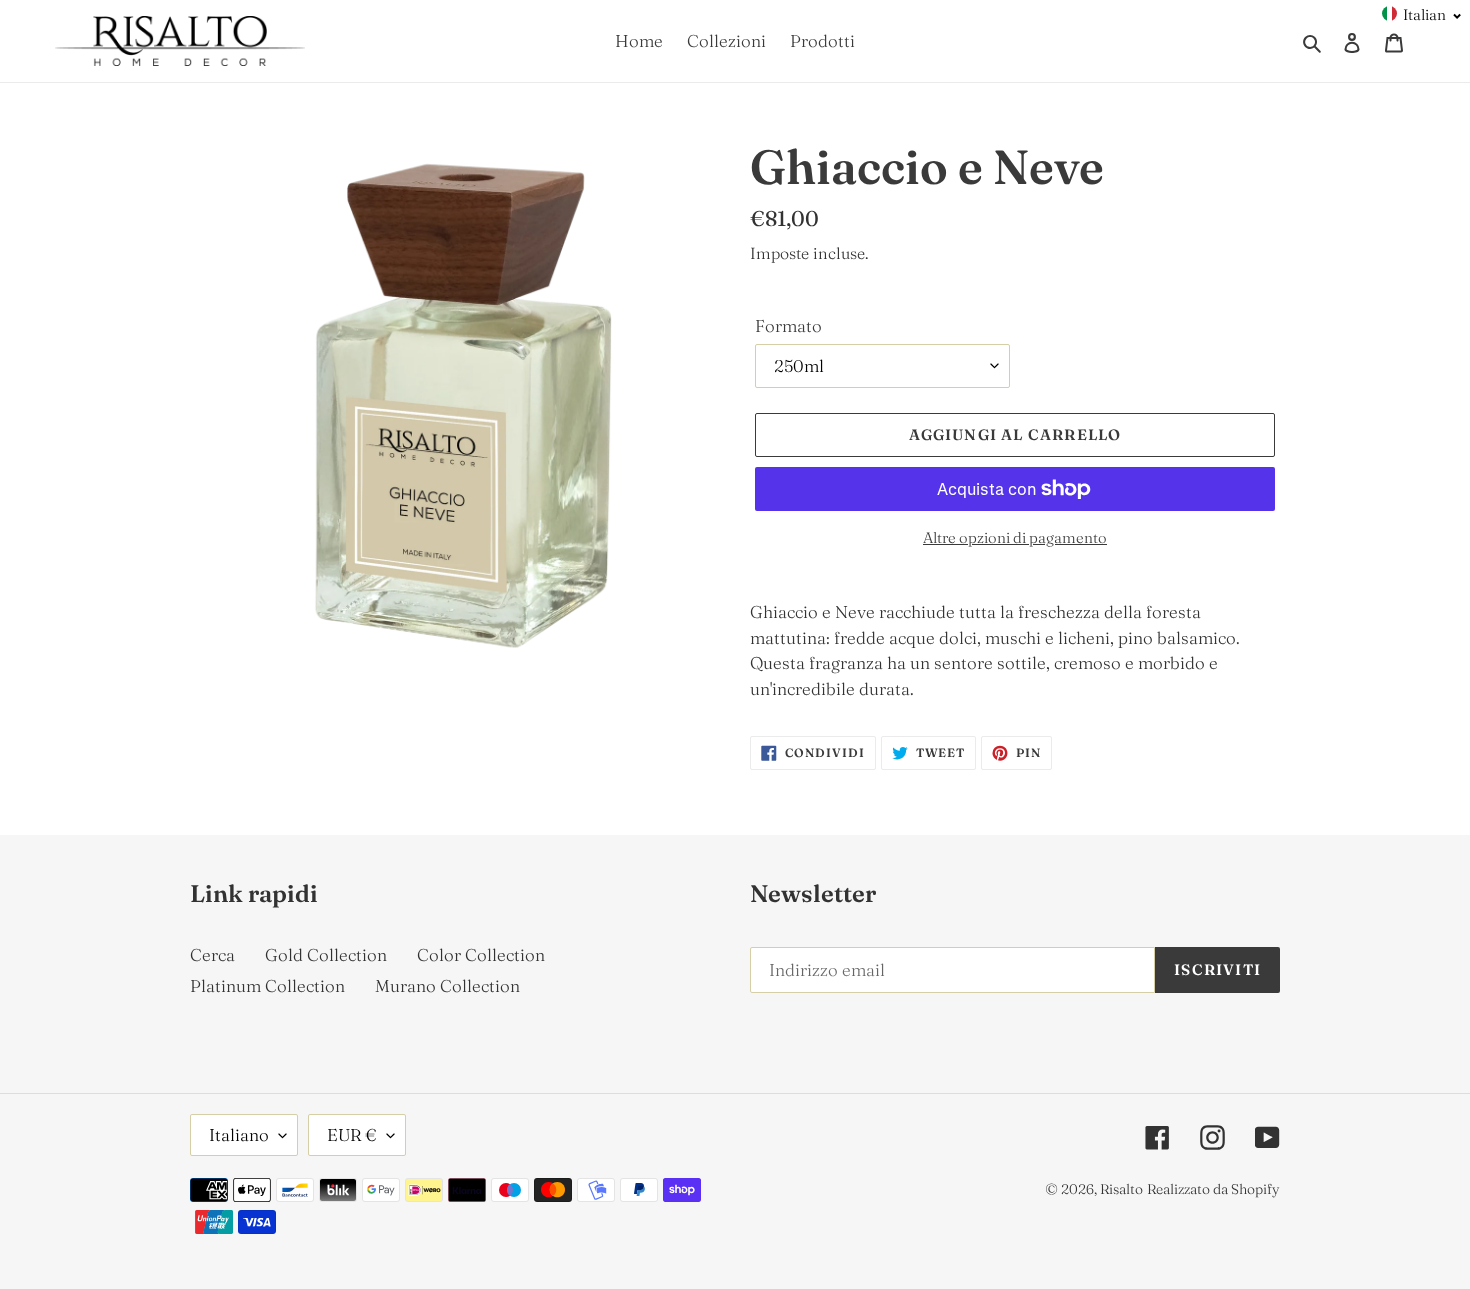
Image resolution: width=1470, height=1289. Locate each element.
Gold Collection (326, 954)
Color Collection (481, 954)
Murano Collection (447, 985)
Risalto (1121, 1189)
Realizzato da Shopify (1213, 1189)
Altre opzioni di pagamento (1015, 537)
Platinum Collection (267, 985)
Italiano (239, 1134)
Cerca (212, 954)
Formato (788, 325)
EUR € (352, 1134)
